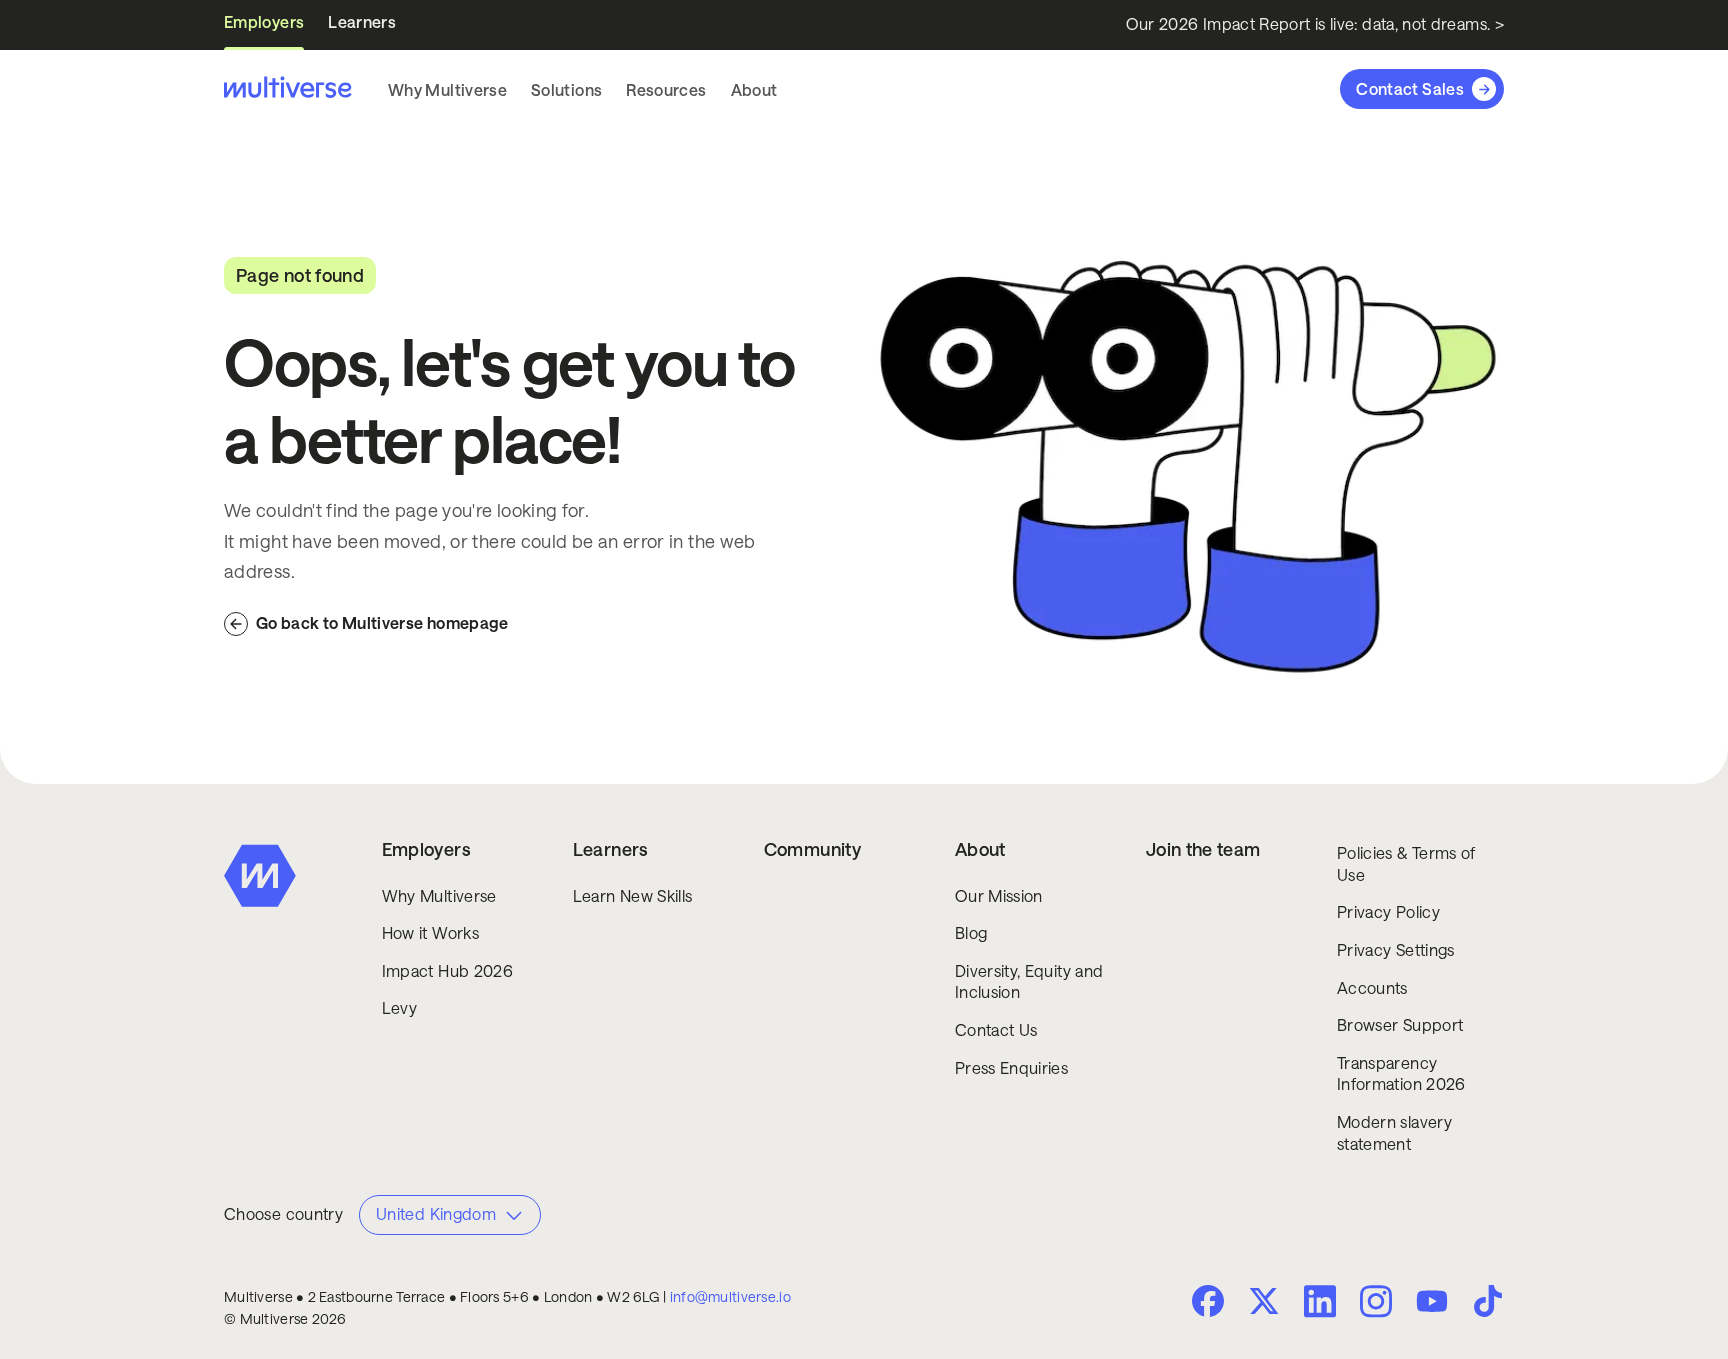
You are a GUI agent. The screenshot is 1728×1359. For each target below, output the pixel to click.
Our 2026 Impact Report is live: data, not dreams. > (1315, 24)
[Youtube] (1432, 1303)
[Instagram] (1376, 1299)
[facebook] (1208, 1301)
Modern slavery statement (1394, 1133)
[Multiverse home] (288, 89)
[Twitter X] (1264, 1301)
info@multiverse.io (730, 1297)
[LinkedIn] (1320, 1299)
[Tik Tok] (1488, 1301)
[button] (447, 90)
